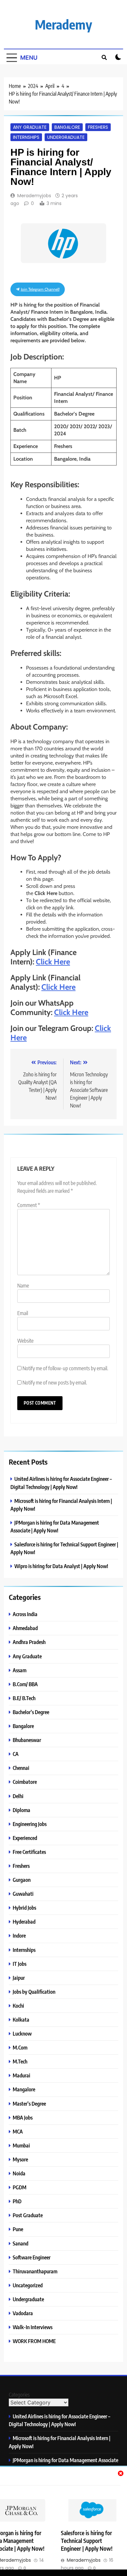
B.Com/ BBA (25, 1684)
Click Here (53, 962)
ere (70, 987)
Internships (26, 137)
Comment (29, 1205)
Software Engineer (32, 2257)
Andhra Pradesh (29, 1642)
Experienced (25, 1838)
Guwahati (23, 1894)
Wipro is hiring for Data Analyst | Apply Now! (61, 1566)
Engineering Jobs (30, 1824)
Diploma (21, 1810)
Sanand (21, 2243)
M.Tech (20, 2061)
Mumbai (21, 2145)
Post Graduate (28, 2215)
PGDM (20, 2187)
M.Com (20, 2047)
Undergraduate (66, 137)
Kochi (18, 2006)
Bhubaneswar (27, 1740)
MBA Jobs (23, 2117)
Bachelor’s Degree (31, 1712)
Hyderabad (24, 1922)
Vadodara (23, 2313)
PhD (17, 2201)
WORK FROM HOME (34, 2341)
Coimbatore (25, 1782)
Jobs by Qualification (34, 1992)
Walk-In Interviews (33, 2327)
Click (50, 987)
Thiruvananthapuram (35, 2271)
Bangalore (67, 127)
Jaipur (19, 1978)
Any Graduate (30, 127)
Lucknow (22, 2033)
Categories (19, 2395)
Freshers (98, 127)
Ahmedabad (25, 1628)
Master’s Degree (29, 2104)
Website (25, 1341)
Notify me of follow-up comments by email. (65, 1368)
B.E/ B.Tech (24, 1698)
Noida (19, 2173)
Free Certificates (29, 1852)
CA (16, 1754)
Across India (25, 1614)
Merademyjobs (34, 196)
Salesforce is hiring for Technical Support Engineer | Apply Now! (87, 2541)
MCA (18, 2131)
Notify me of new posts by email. (55, 1383)
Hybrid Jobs (24, 1908)
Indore (19, 1935)
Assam (20, 1670)
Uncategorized (28, 2285)
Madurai (21, 2075)
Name (23, 1286)
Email (23, 1313)
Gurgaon (22, 1880)
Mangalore (24, 2089)
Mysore (20, 2159)
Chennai (21, 1768)
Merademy (63, 24)
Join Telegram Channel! (40, 289)
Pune (18, 2229)
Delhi (18, 1796)
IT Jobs (20, 1964)
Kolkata (21, 2020)
